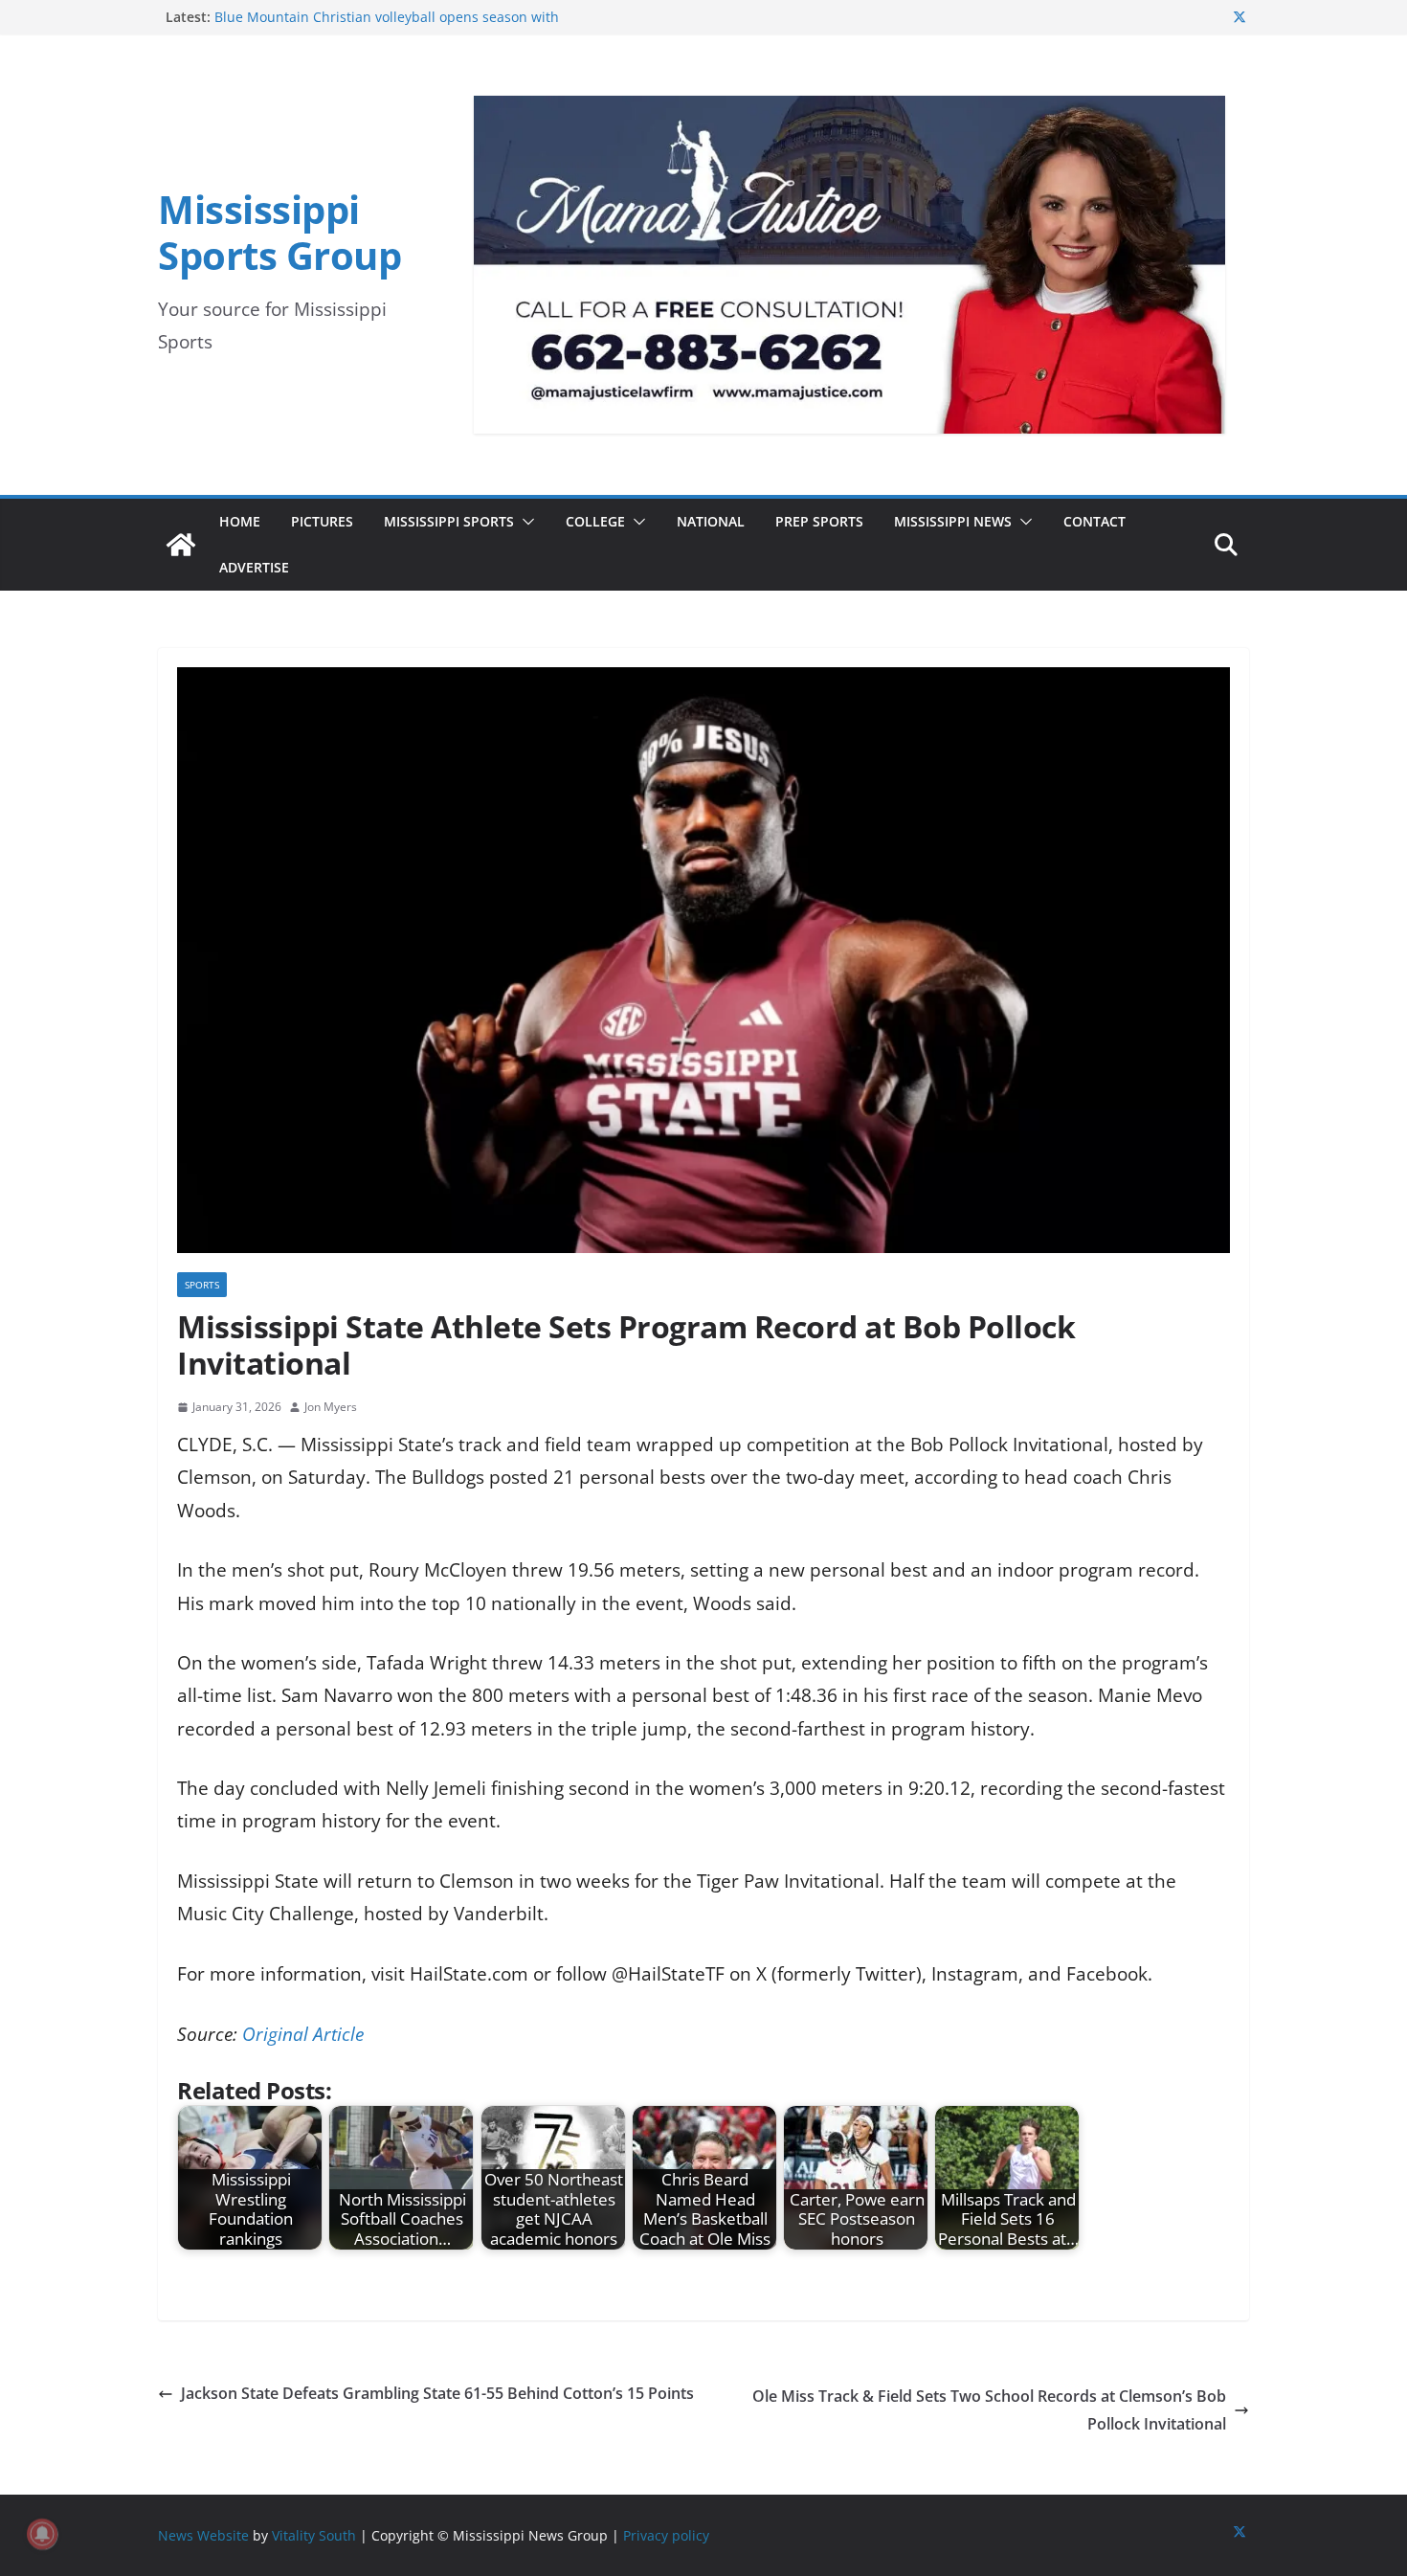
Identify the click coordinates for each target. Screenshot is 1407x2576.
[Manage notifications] (42, 2534)
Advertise (254, 567)
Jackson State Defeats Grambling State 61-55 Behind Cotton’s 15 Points (437, 2393)
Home (240, 521)
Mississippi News (953, 521)
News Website (203, 2535)
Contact (1094, 521)
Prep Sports (819, 521)
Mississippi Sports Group (279, 232)
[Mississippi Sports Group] (181, 545)
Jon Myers (331, 1407)
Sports (202, 1285)
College (595, 521)
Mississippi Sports (449, 521)
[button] (525, 522)
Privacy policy (666, 2535)
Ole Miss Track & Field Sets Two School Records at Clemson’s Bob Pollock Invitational (989, 2410)
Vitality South (314, 2535)
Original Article (303, 2034)
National (711, 521)
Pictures (322, 521)
